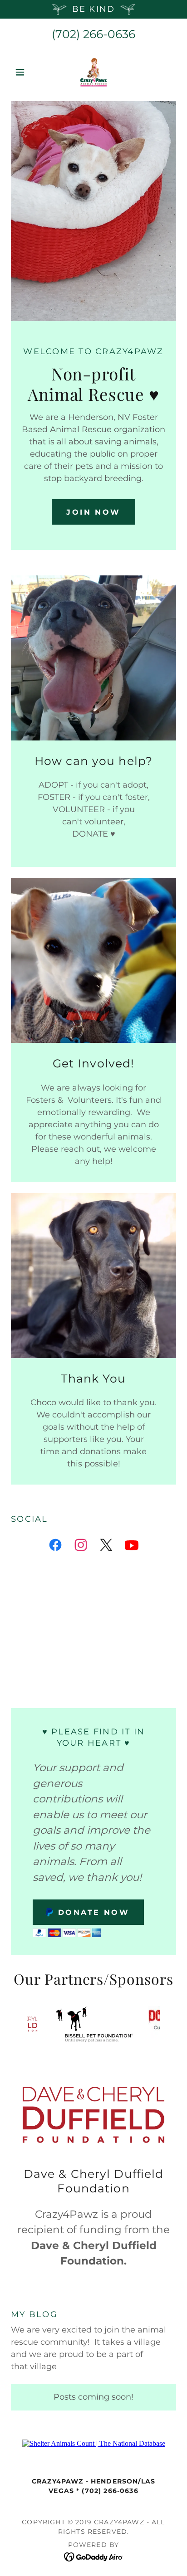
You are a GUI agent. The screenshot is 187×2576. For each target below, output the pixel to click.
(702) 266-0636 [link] (93, 34)
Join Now (93, 512)
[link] (93, 72)
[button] (23, 72)
